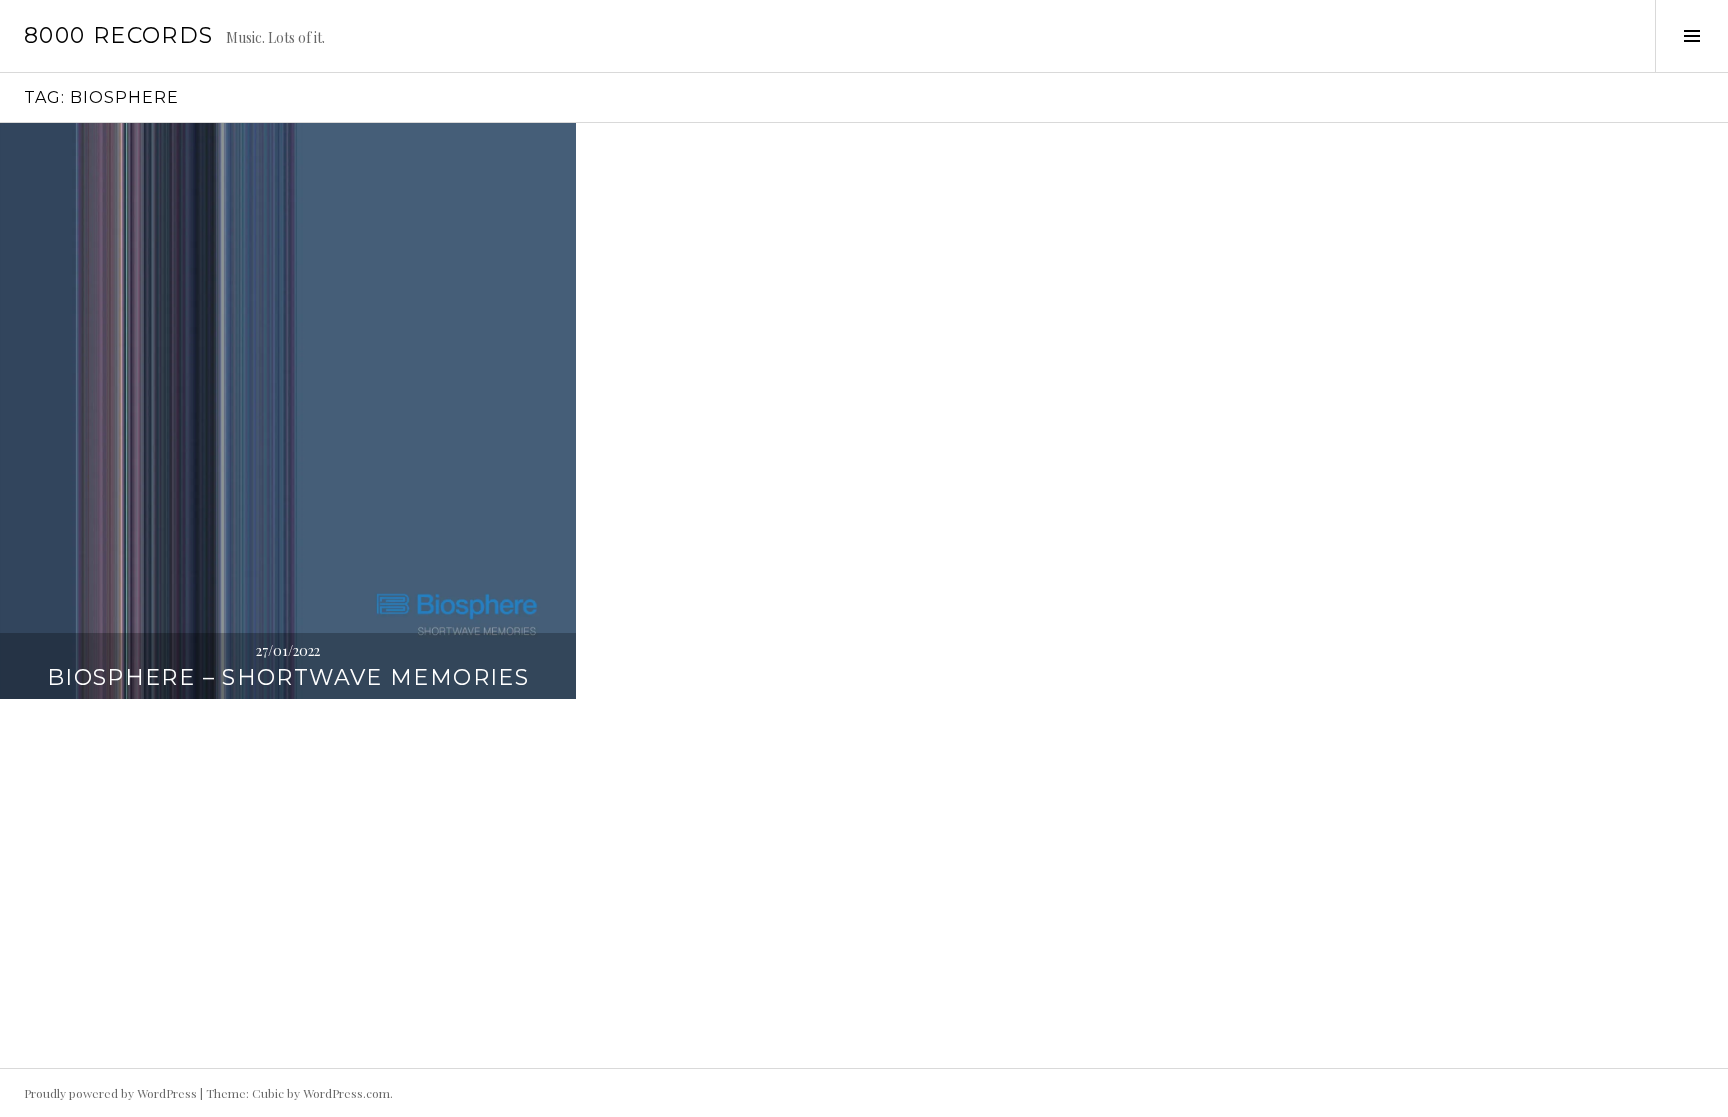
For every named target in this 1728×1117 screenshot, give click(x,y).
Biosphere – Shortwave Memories (288, 677)
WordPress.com (346, 1093)
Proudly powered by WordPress (110, 1093)
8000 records (119, 35)
